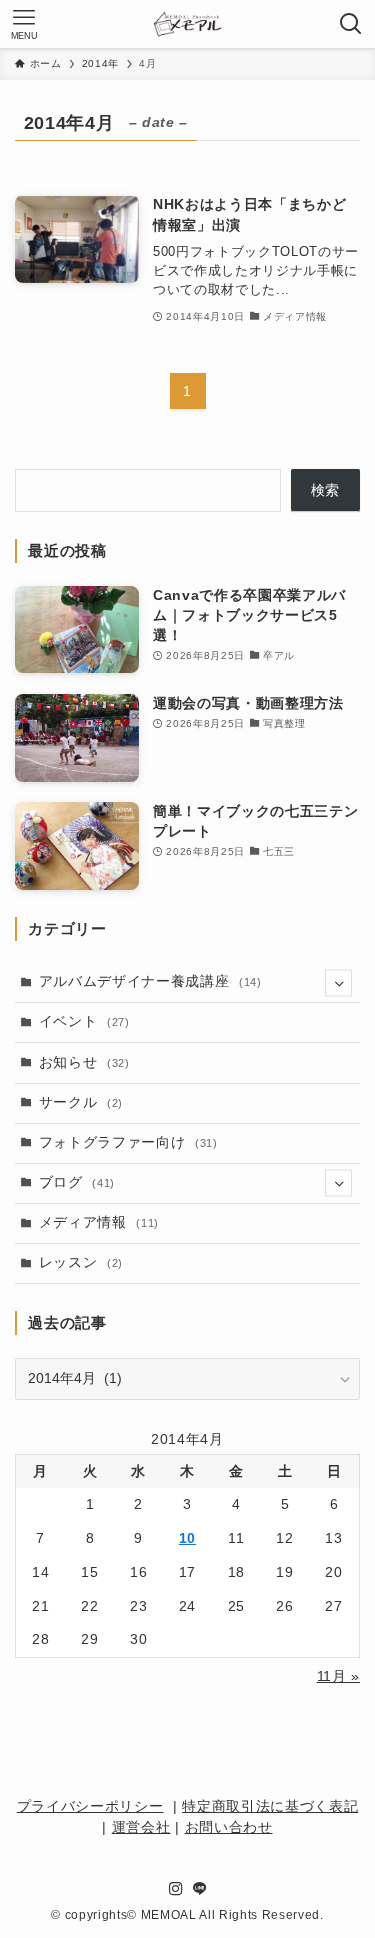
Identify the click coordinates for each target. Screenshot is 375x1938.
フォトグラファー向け (128, 1142)
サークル (81, 1102)
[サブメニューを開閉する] (338, 982)
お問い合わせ (229, 1827)
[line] (200, 1889)
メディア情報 (99, 1222)
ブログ (77, 1182)
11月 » (338, 1676)
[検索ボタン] (351, 24)
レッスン (81, 1262)
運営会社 (141, 1827)
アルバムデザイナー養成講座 (150, 981)
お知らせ (84, 1062)
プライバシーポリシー (90, 1806)
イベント (84, 1021)
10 (187, 1538)
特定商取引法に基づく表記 (270, 1806)
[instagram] (176, 1889)
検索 (325, 490)
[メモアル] (187, 24)
